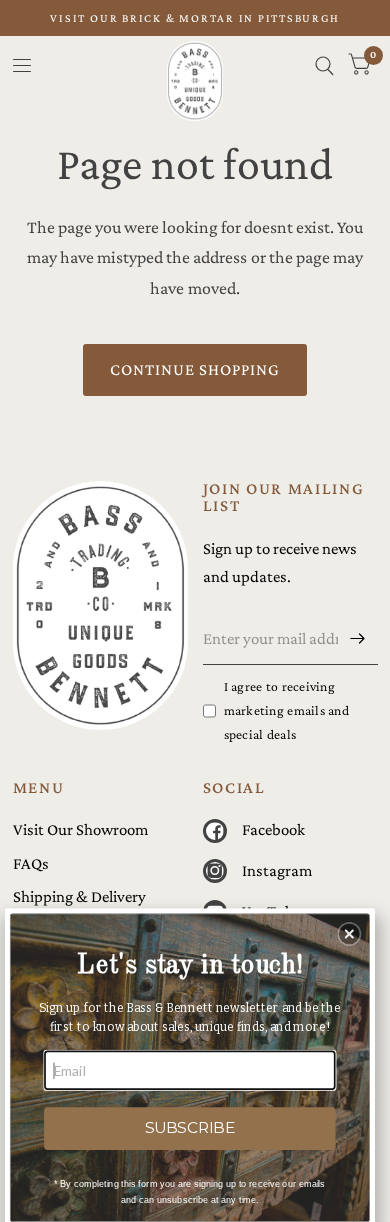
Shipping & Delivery (79, 896)
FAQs (31, 863)
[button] (349, 934)
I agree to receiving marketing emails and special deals (286, 710)
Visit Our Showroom (80, 829)
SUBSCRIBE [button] (190, 1127)
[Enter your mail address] (358, 639)
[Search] (324, 66)
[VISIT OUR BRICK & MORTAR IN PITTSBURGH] (194, 18)
